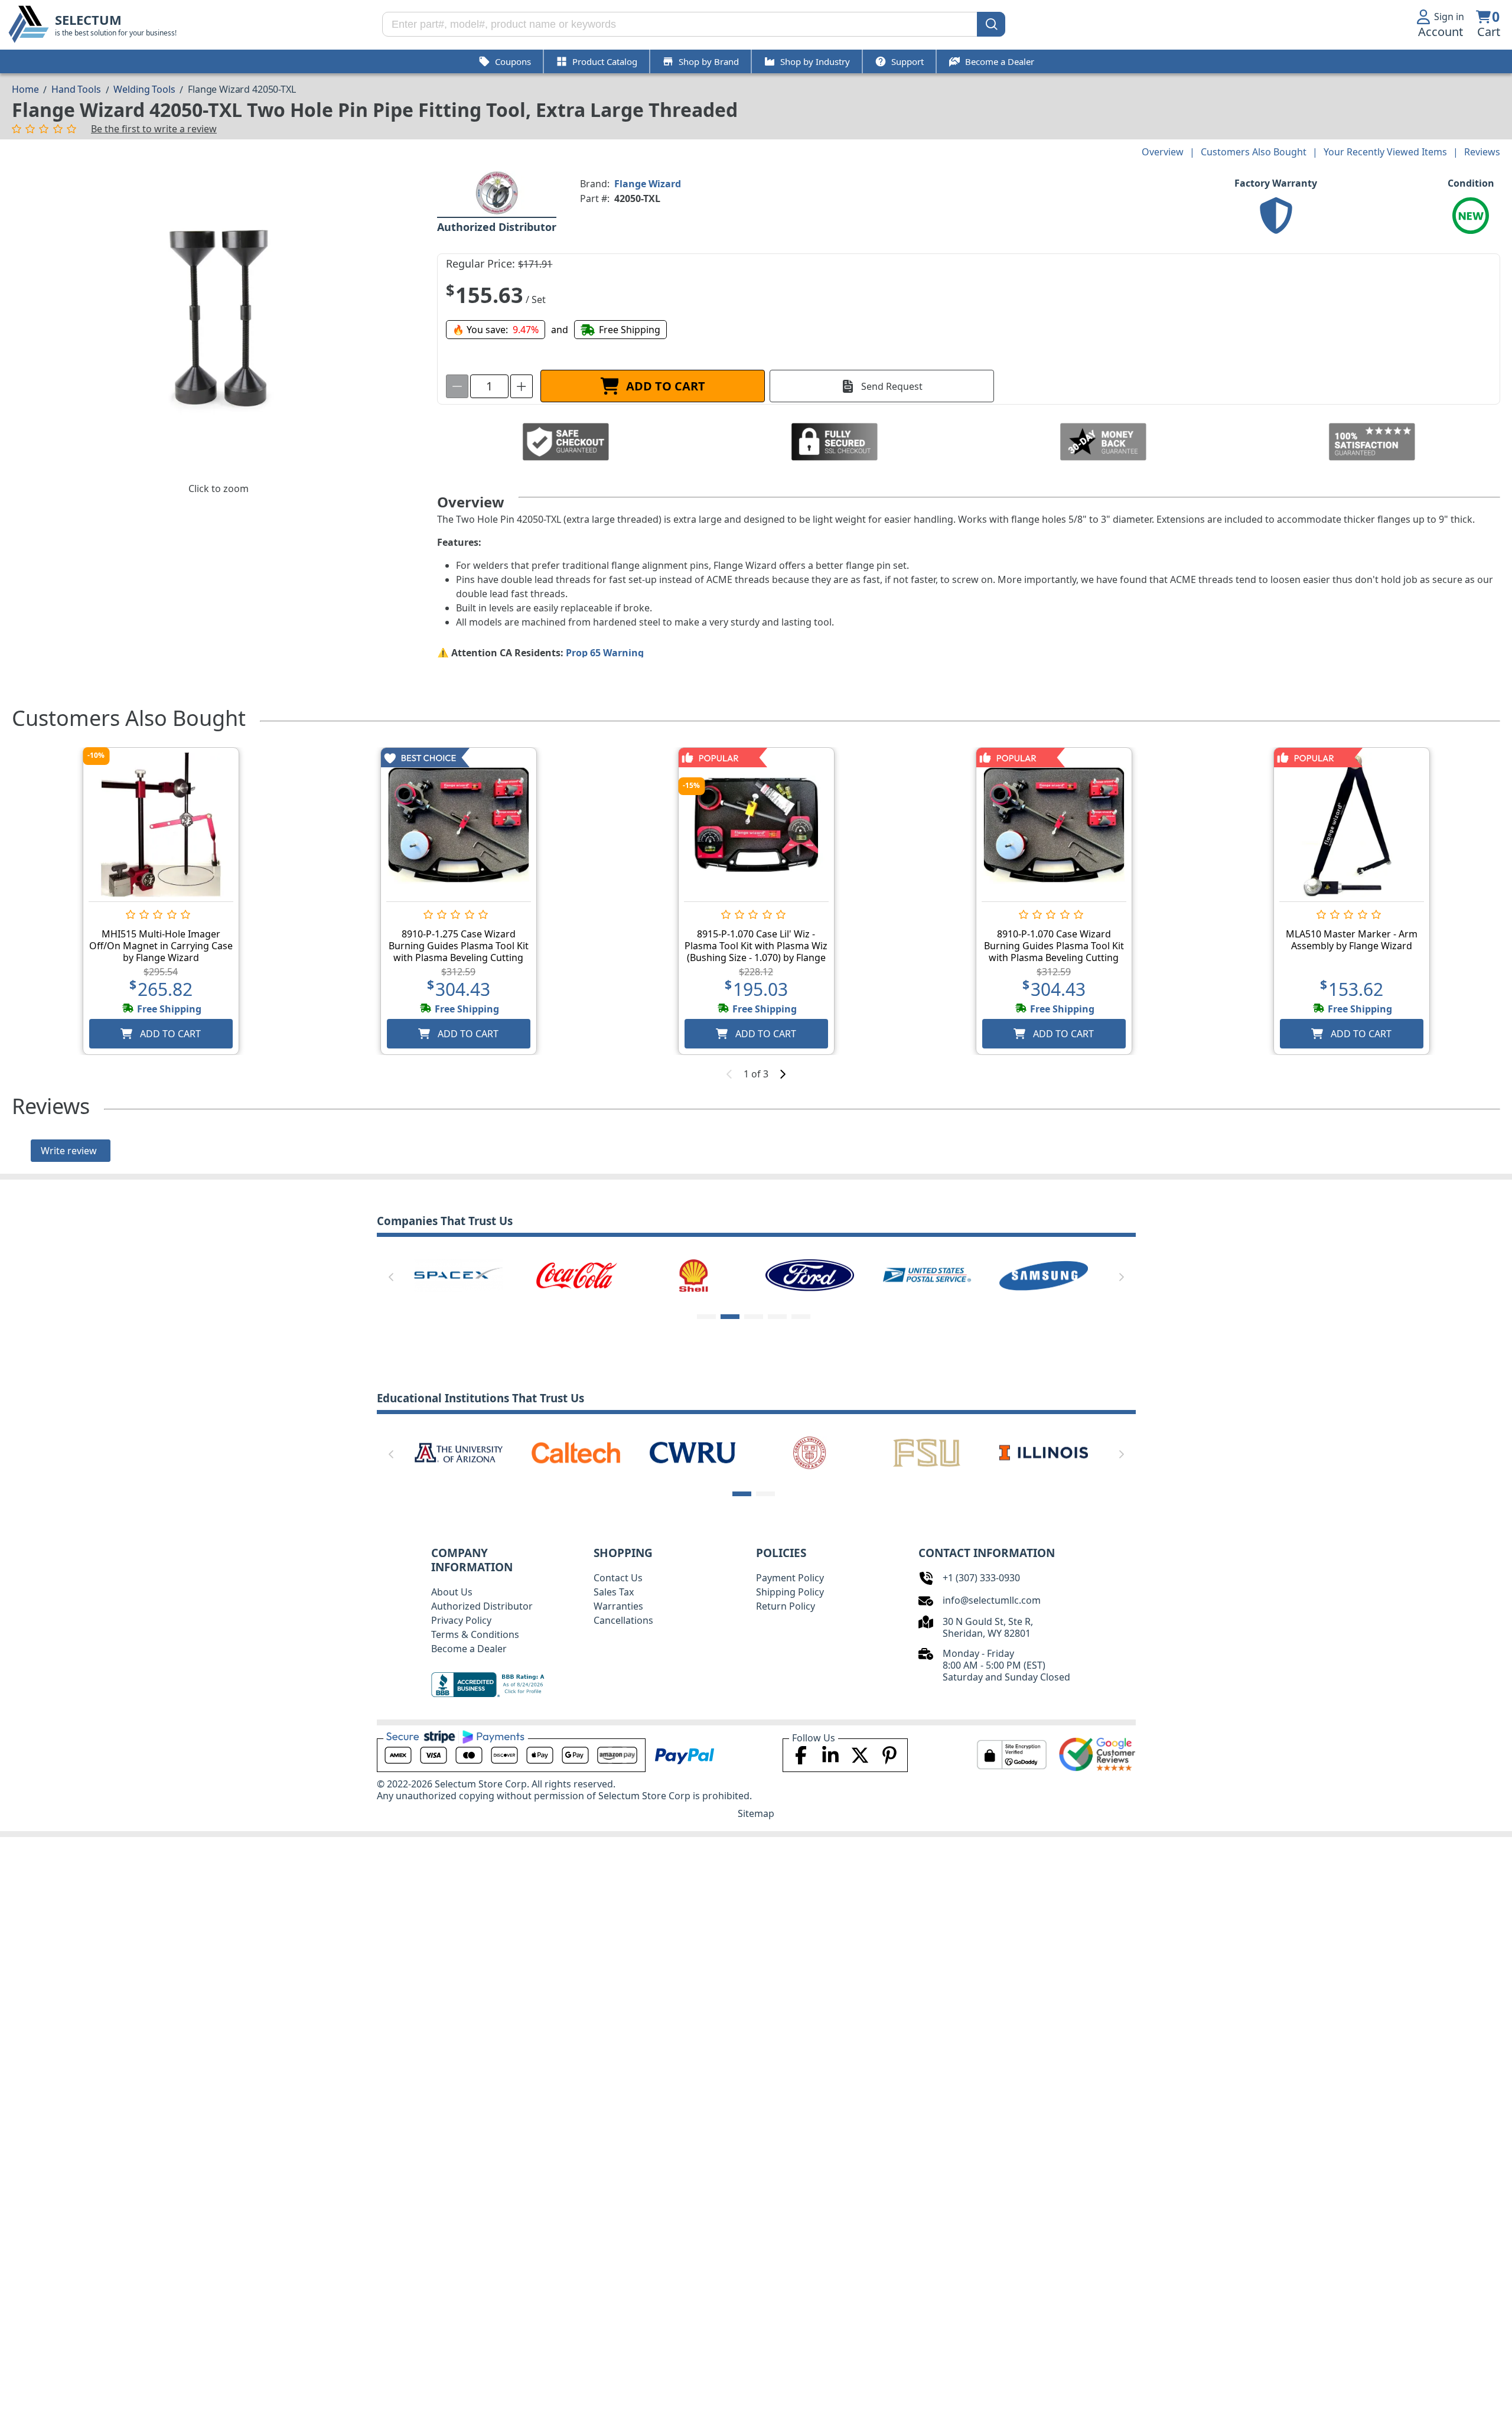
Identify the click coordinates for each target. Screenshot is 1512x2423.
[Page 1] (706, 1317)
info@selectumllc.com (992, 1600)
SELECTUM (88, 20)
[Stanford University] (758, 1452)
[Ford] (810, 1275)
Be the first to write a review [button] (154, 129)
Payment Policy (790, 1578)
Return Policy (786, 1606)
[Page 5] (801, 1317)
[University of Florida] (992, 1452)
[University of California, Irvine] (875, 1452)
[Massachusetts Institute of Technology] (524, 1452)
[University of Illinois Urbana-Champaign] (408, 1452)
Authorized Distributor (482, 1606)
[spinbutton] (489, 386)
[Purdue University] (641, 1452)
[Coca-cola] (576, 1275)
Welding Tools (144, 89)
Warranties (618, 1606)
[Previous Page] (391, 1277)
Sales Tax (614, 1592)
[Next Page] (1122, 1277)
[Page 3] (754, 1317)
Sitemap (756, 1813)
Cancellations (623, 1620)
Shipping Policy (790, 1592)
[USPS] (927, 1275)
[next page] (783, 1074)
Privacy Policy (461, 1620)
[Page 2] (730, 1317)
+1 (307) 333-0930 (981, 1578)
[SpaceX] (458, 1275)
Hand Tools (76, 89)
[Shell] (693, 1275)
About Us (452, 1592)
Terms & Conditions (475, 1634)
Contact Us (618, 1578)
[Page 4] (777, 1317)
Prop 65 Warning (605, 653)
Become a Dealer (469, 1649)
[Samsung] (1044, 1275)
